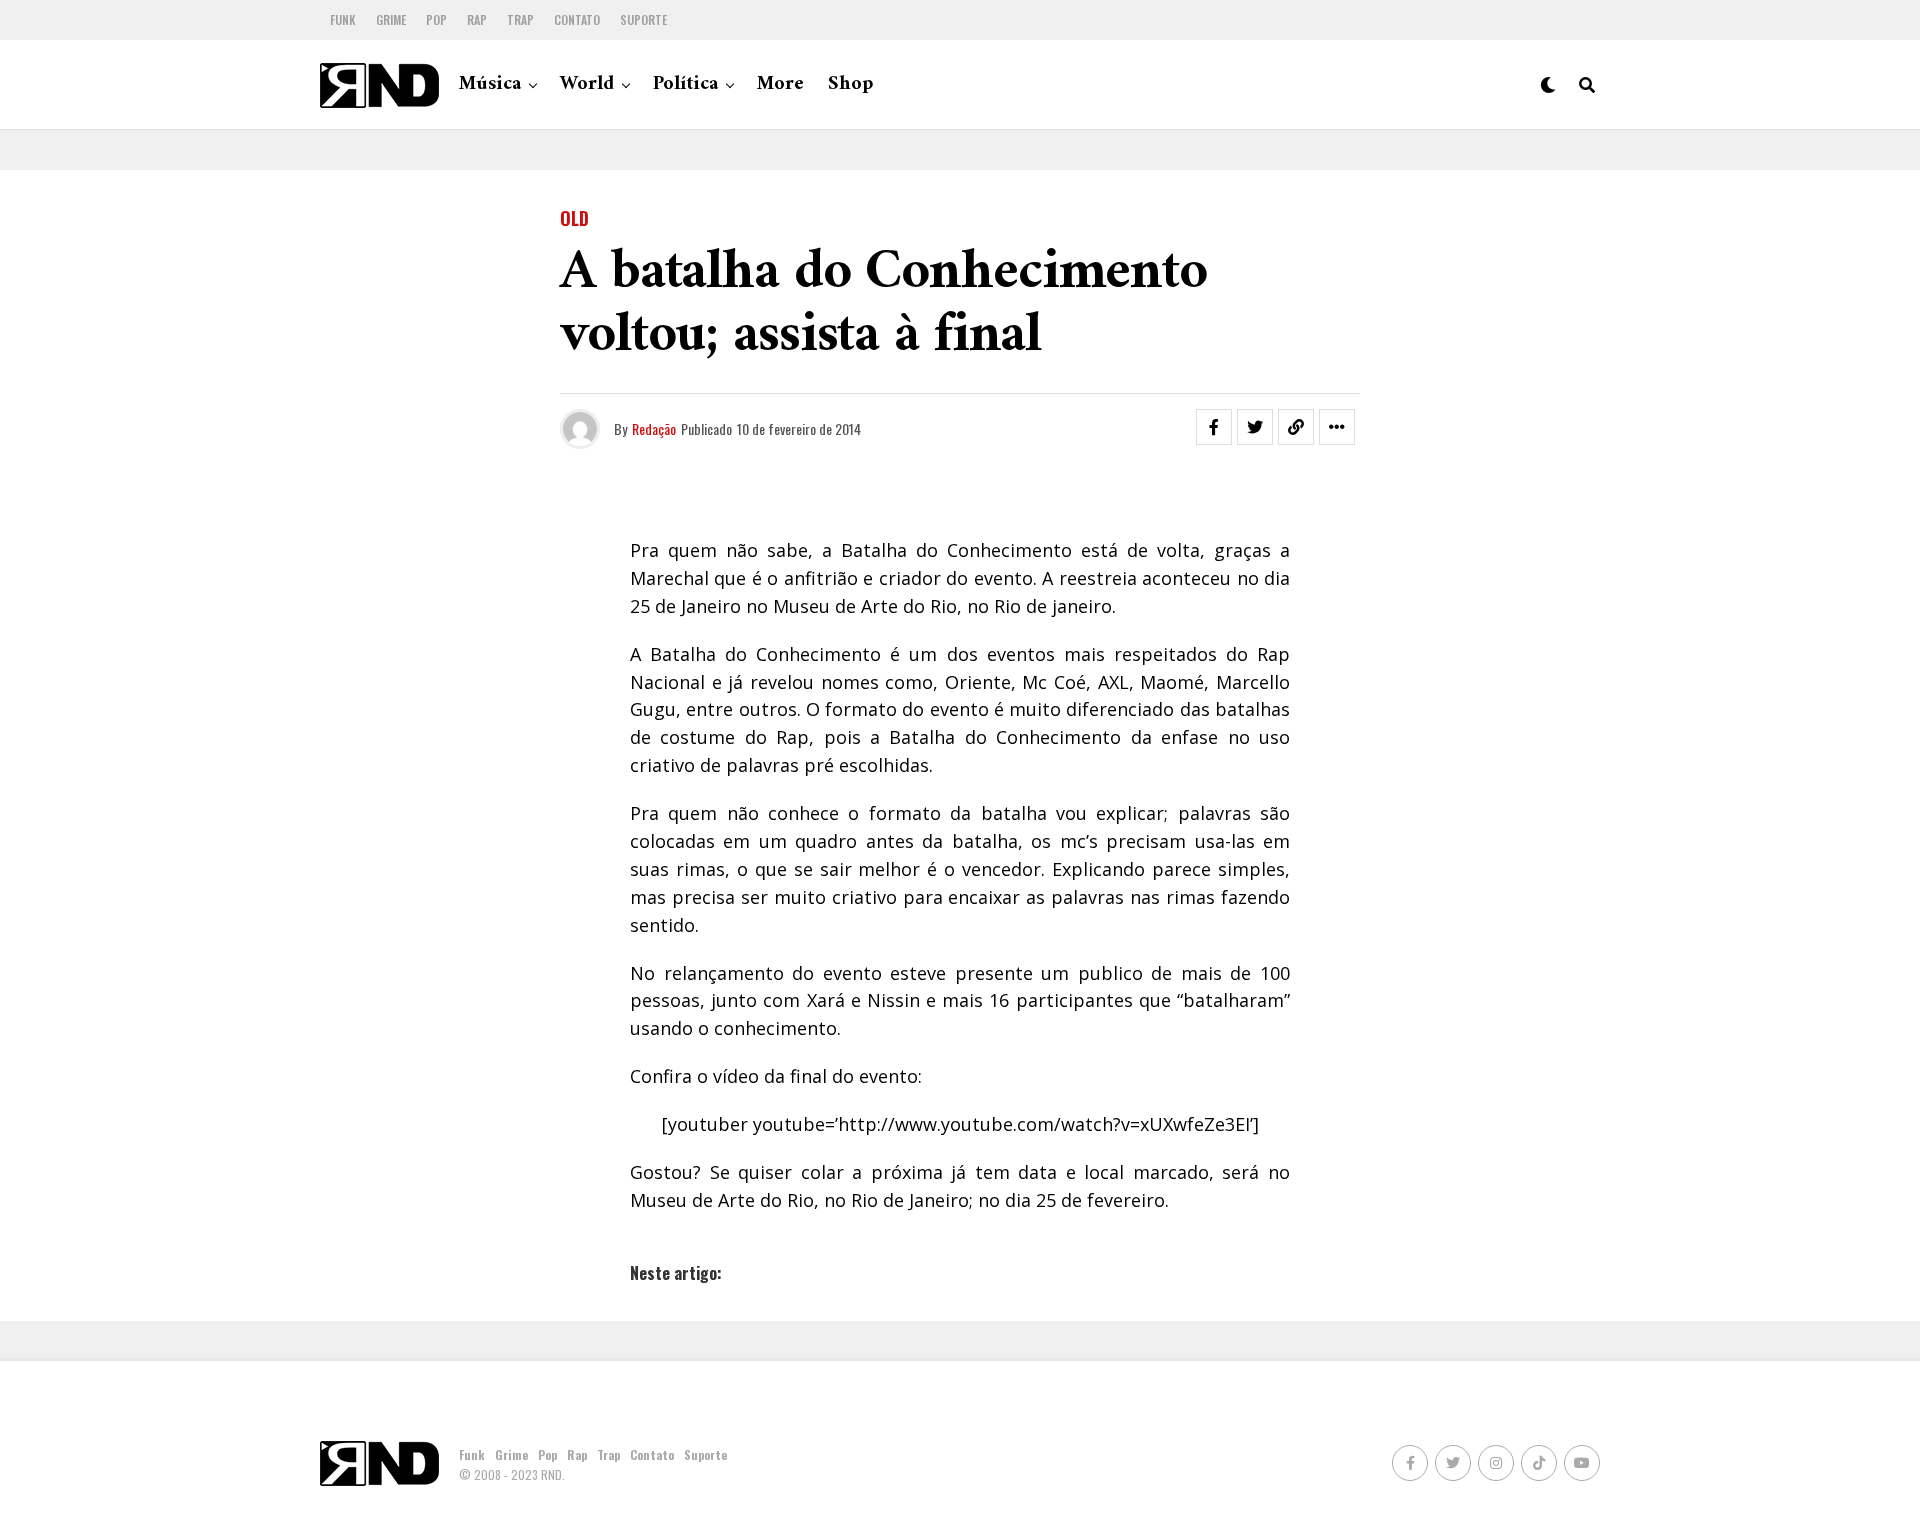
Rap (477, 19)
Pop (436, 19)
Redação (654, 428)
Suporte (643, 19)
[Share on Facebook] (1214, 427)
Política (685, 84)
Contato (577, 19)
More (780, 84)
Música (490, 84)
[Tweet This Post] (1255, 427)
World (587, 84)
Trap (520, 19)
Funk (343, 19)
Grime (391, 19)
